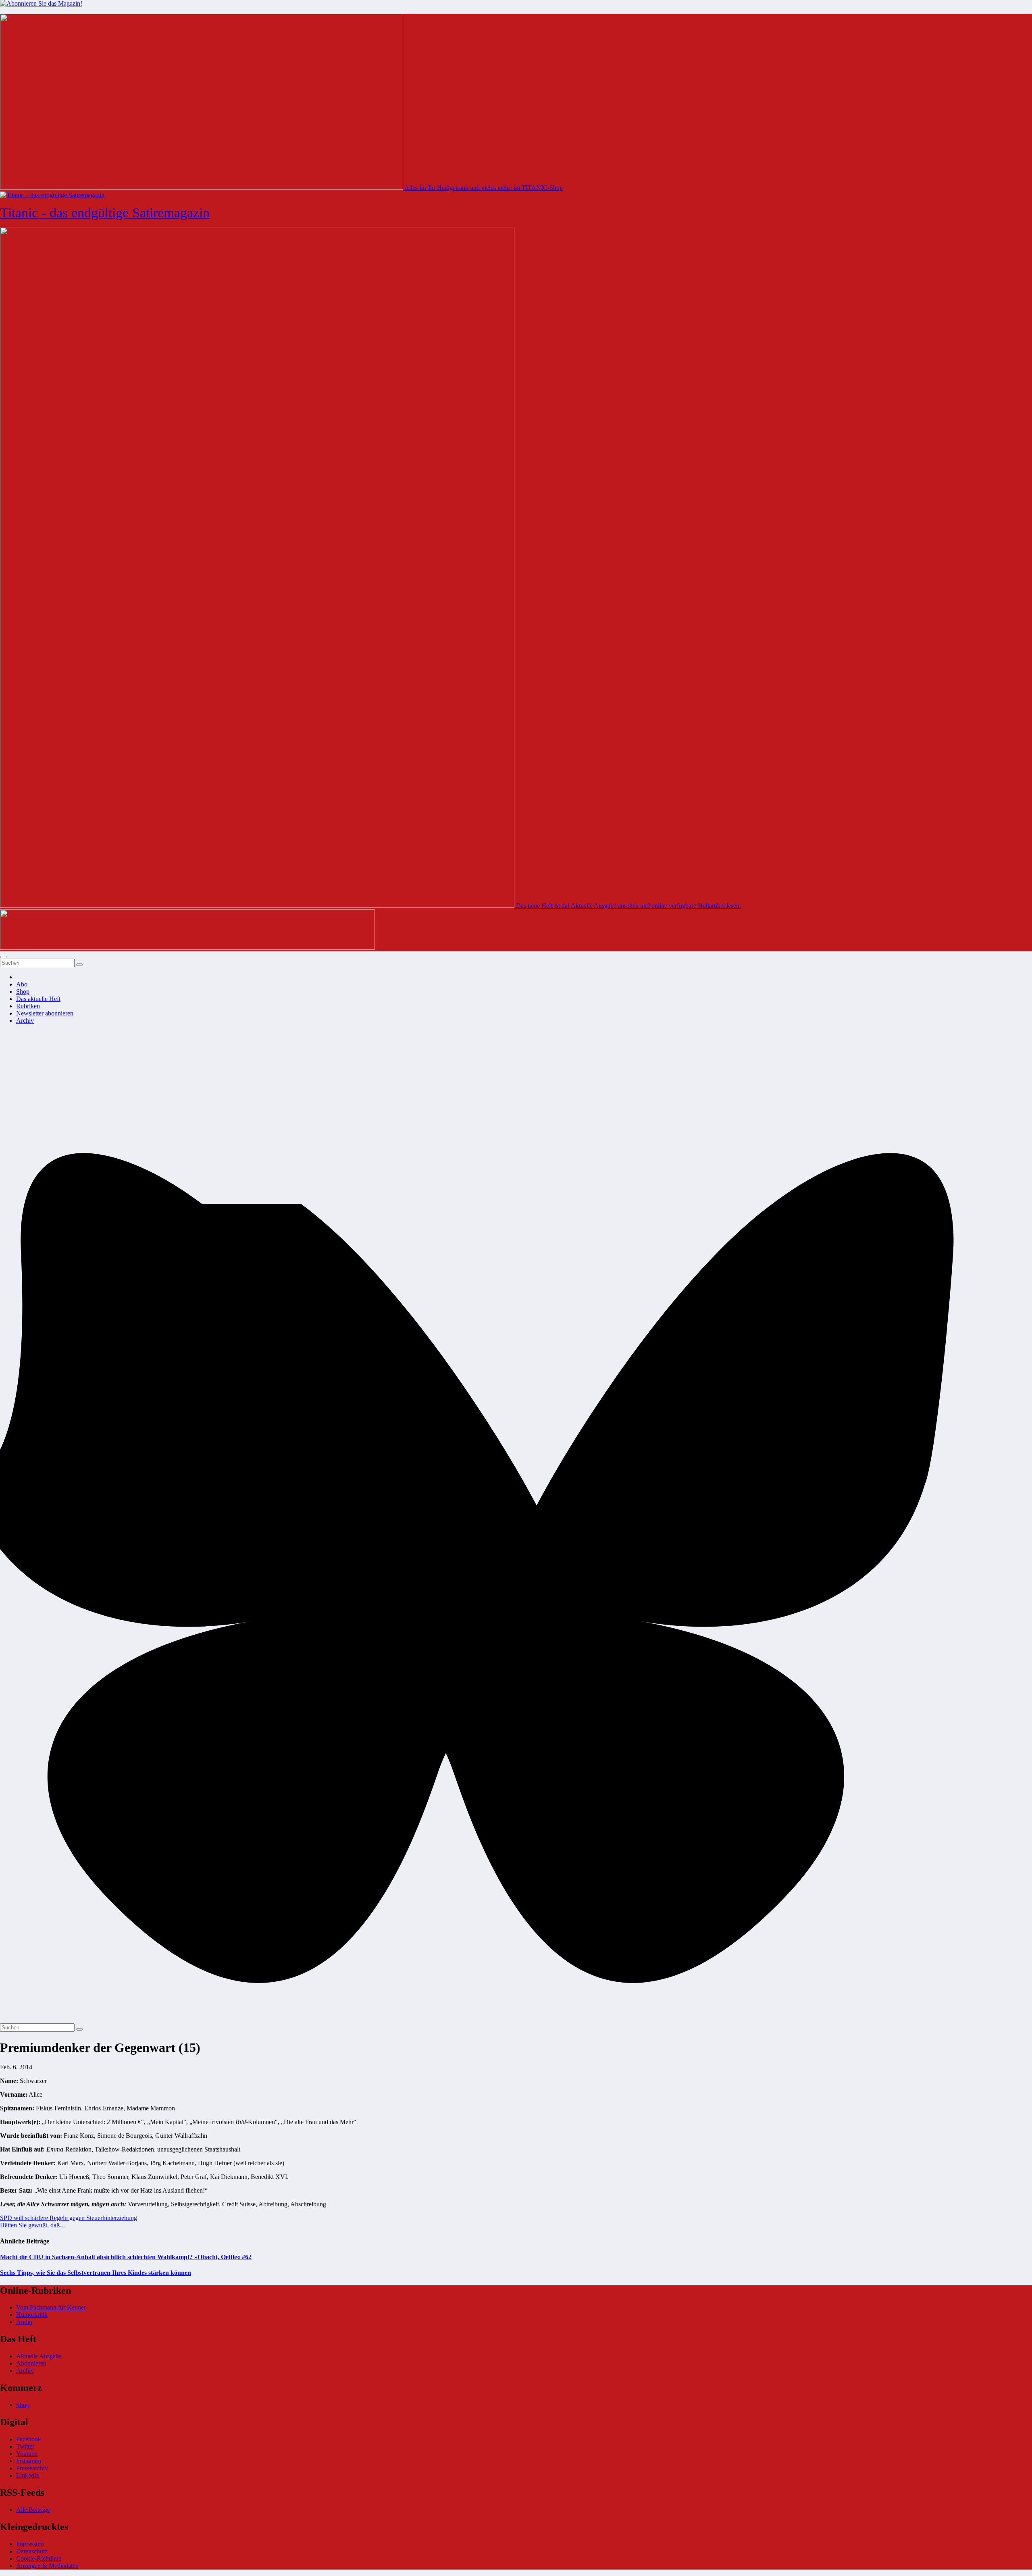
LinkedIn (28, 2475)
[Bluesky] (516, 2019)
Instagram (29, 2461)
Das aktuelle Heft (38, 999)
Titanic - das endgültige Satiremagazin (105, 213)
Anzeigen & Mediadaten (47, 2566)
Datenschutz (32, 2551)
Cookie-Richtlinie (39, 2558)
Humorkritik (32, 2315)
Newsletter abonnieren (45, 1013)
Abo (22, 984)
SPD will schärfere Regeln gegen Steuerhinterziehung (69, 2218)
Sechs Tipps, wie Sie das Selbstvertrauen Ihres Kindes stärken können (96, 2273)
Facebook (29, 2439)
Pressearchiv (32, 2468)
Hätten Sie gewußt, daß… (33, 2225)
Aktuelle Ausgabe (39, 2356)
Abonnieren (31, 2363)
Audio (24, 2322)
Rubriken (28, 1006)
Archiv (25, 1021)
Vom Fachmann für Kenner (51, 2307)
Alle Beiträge (33, 2510)
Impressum (30, 2544)
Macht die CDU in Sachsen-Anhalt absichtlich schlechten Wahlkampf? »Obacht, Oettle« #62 (126, 2257)
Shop (23, 991)
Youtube (27, 2454)
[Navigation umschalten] (3, 957)
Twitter (25, 2446)
